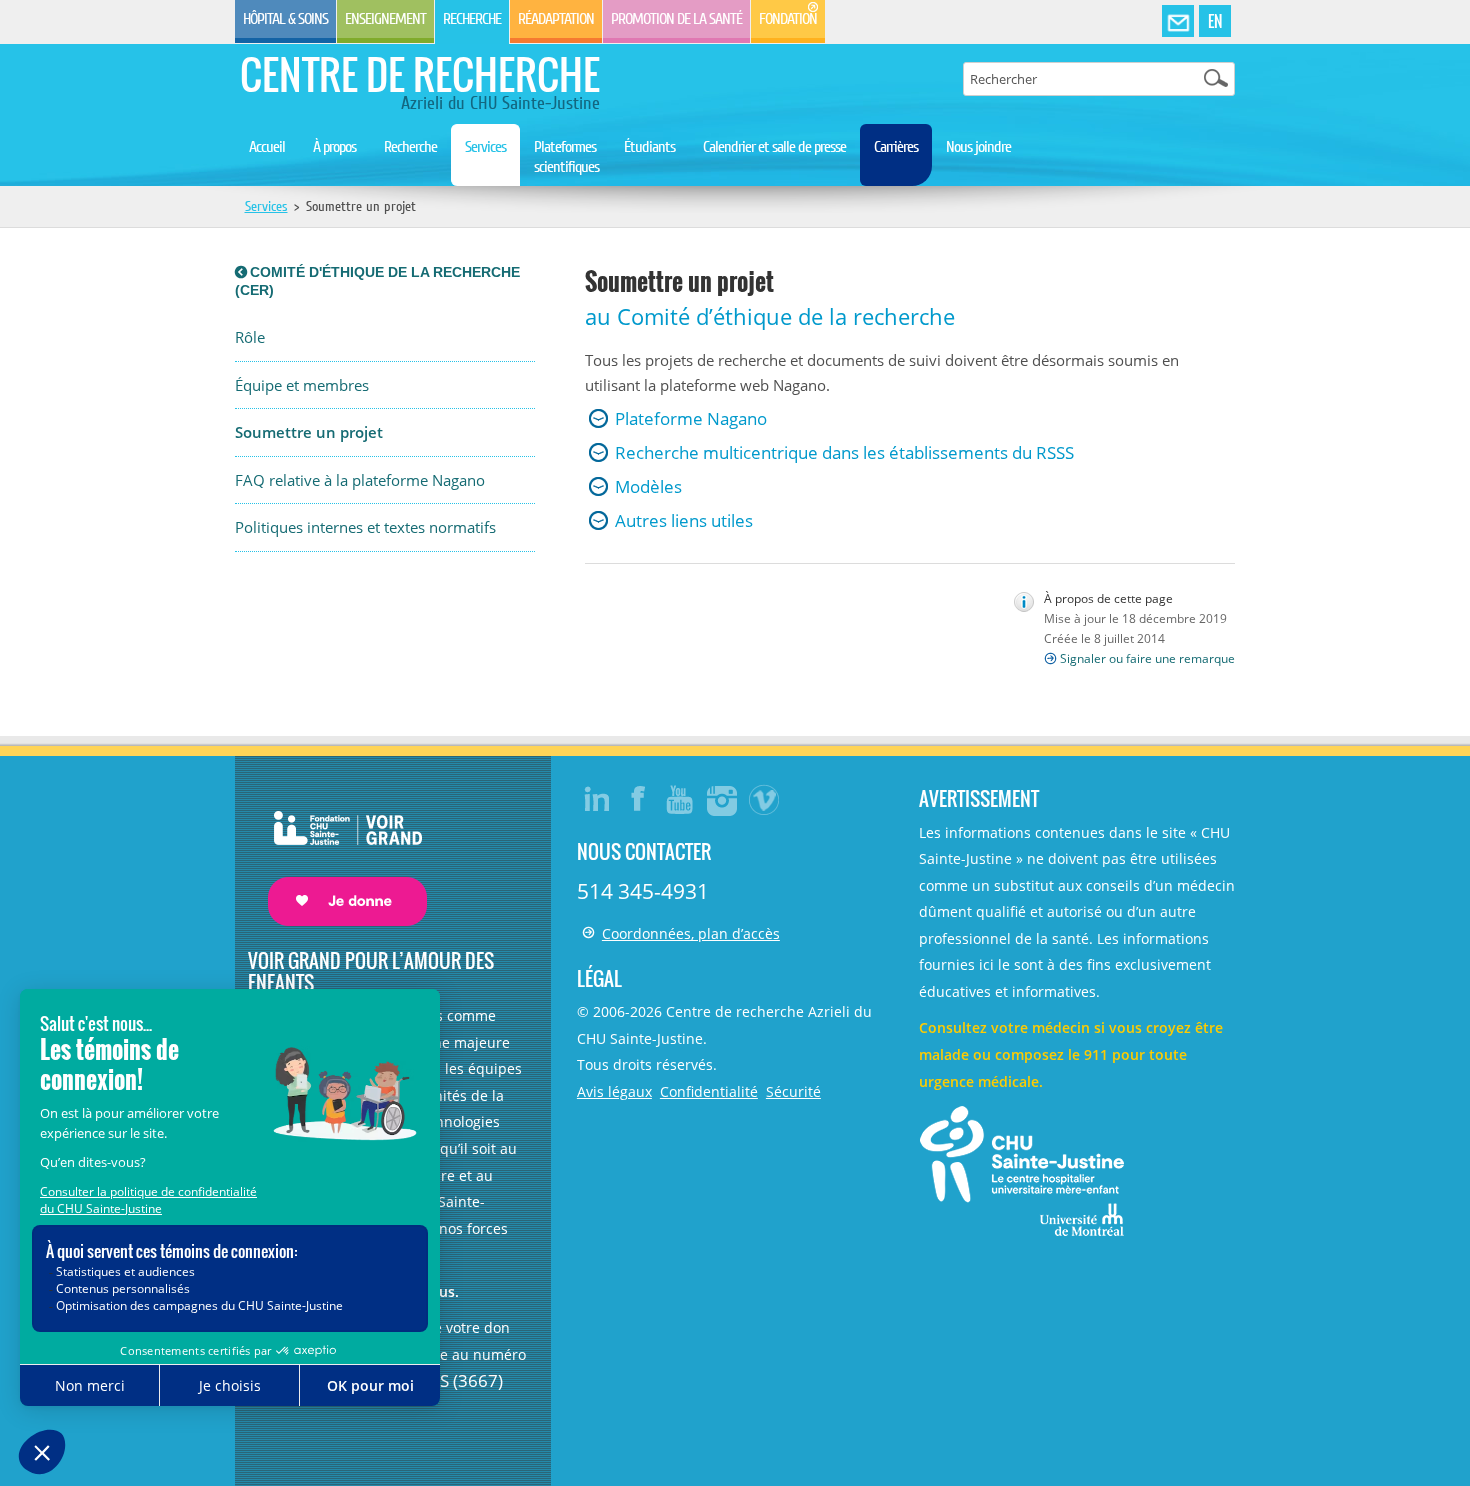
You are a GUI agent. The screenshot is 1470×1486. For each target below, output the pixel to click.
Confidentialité (709, 1091)
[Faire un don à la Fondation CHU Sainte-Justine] (337, 850)
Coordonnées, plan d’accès (691, 933)
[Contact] (1178, 22)
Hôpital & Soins (285, 19)
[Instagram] (723, 799)
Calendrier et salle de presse (774, 147)
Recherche (472, 19)
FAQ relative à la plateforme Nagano (360, 480)
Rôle (250, 337)
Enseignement (385, 19)
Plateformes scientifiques (566, 157)
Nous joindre (978, 147)
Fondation (788, 19)
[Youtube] (681, 799)
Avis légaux (614, 1091)
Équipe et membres (302, 385)
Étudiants (649, 147)
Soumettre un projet (309, 432)
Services (485, 147)
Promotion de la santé (676, 19)
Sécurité (793, 1091)
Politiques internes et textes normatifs (365, 527)
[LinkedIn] (597, 799)
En (1215, 21)
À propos (334, 147)
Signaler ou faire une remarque (1147, 658)
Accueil (267, 147)
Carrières (896, 147)
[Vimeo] (765, 799)
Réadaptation (556, 19)
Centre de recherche (420, 74)
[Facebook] (639, 799)
